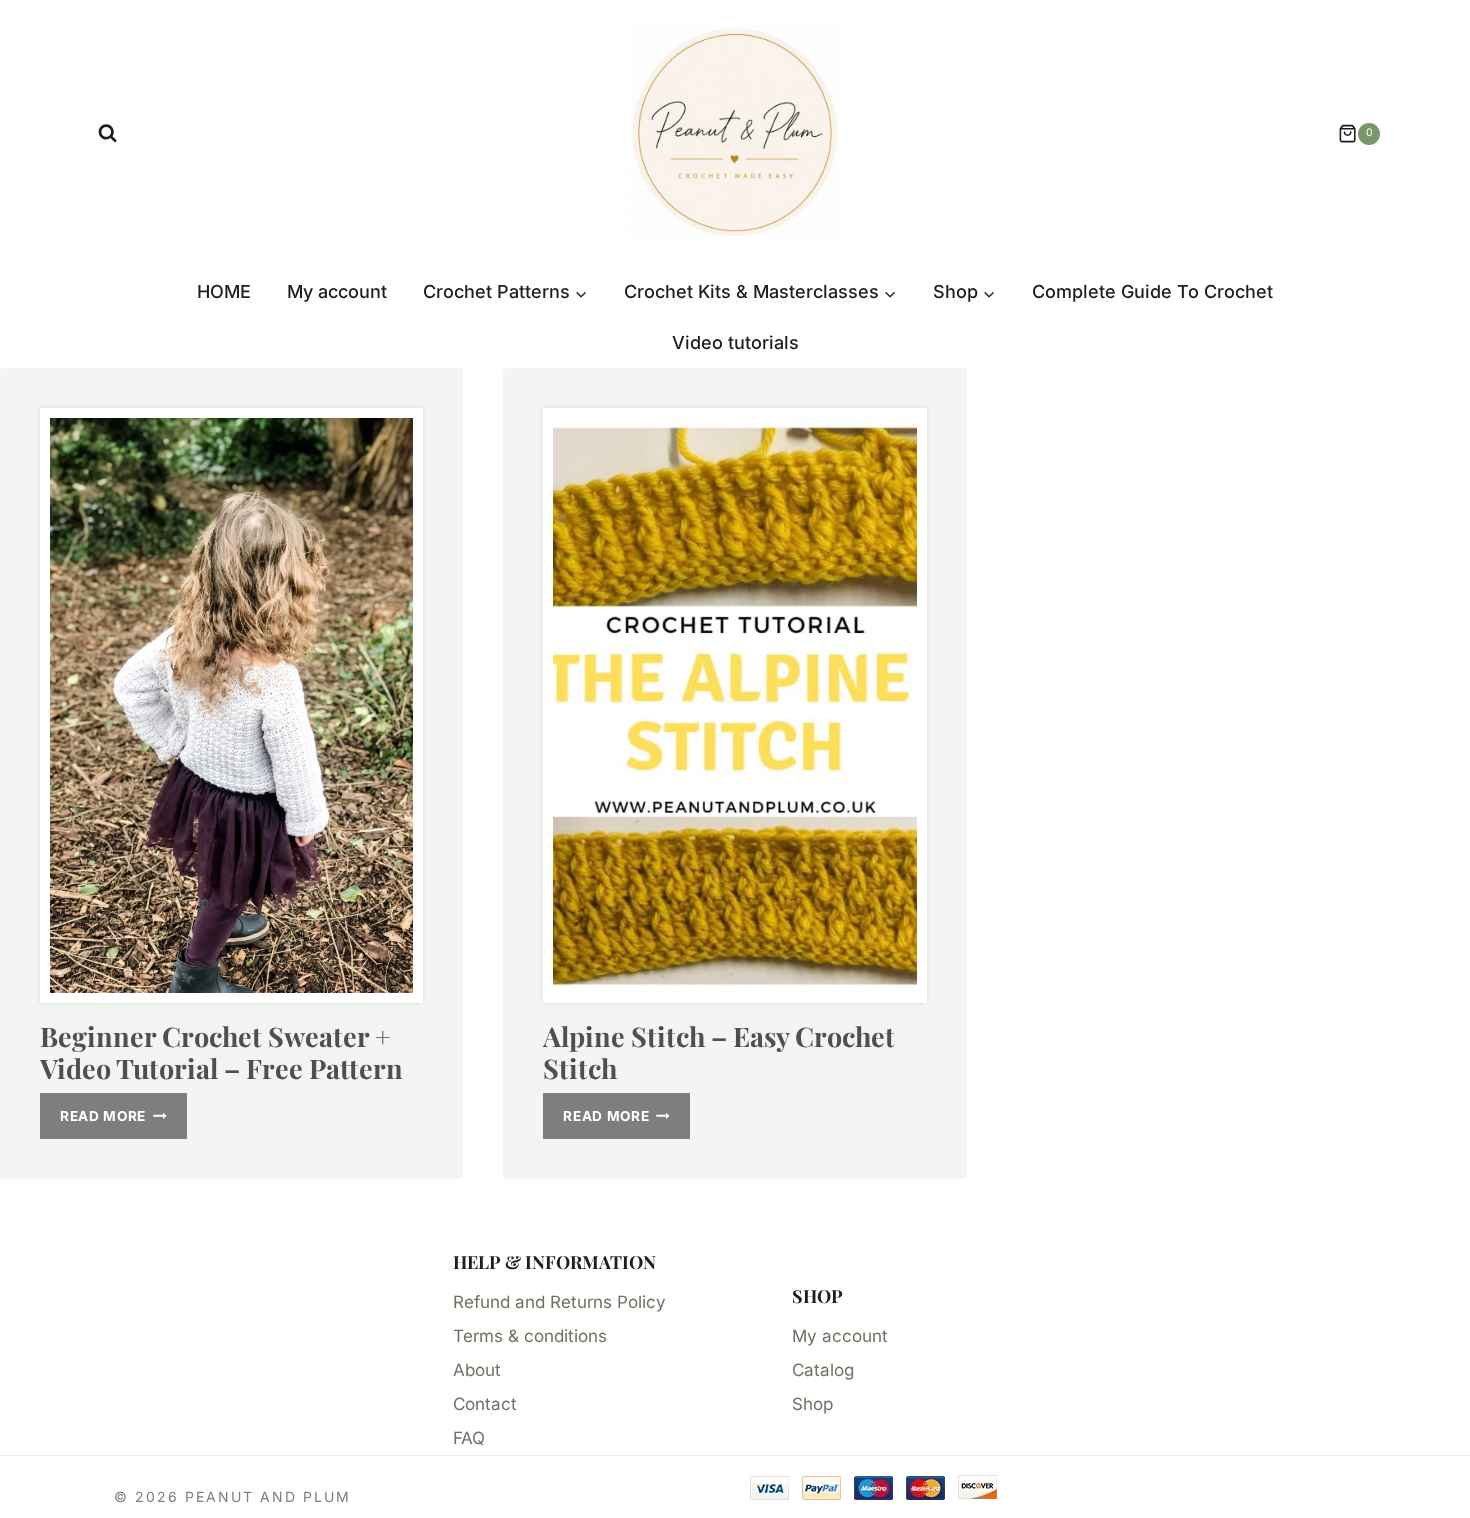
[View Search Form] (107, 133)
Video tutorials (735, 342)
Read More (123, 1121)
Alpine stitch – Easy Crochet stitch (719, 1052)
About (477, 1370)
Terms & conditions (530, 1336)
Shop (812, 1404)
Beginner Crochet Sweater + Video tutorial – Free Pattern (221, 1052)
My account (337, 291)
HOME (224, 291)
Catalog (823, 1370)
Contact (485, 1404)
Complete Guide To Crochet (1152, 291)
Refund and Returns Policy (559, 1302)
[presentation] (231, 705)
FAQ (469, 1438)
